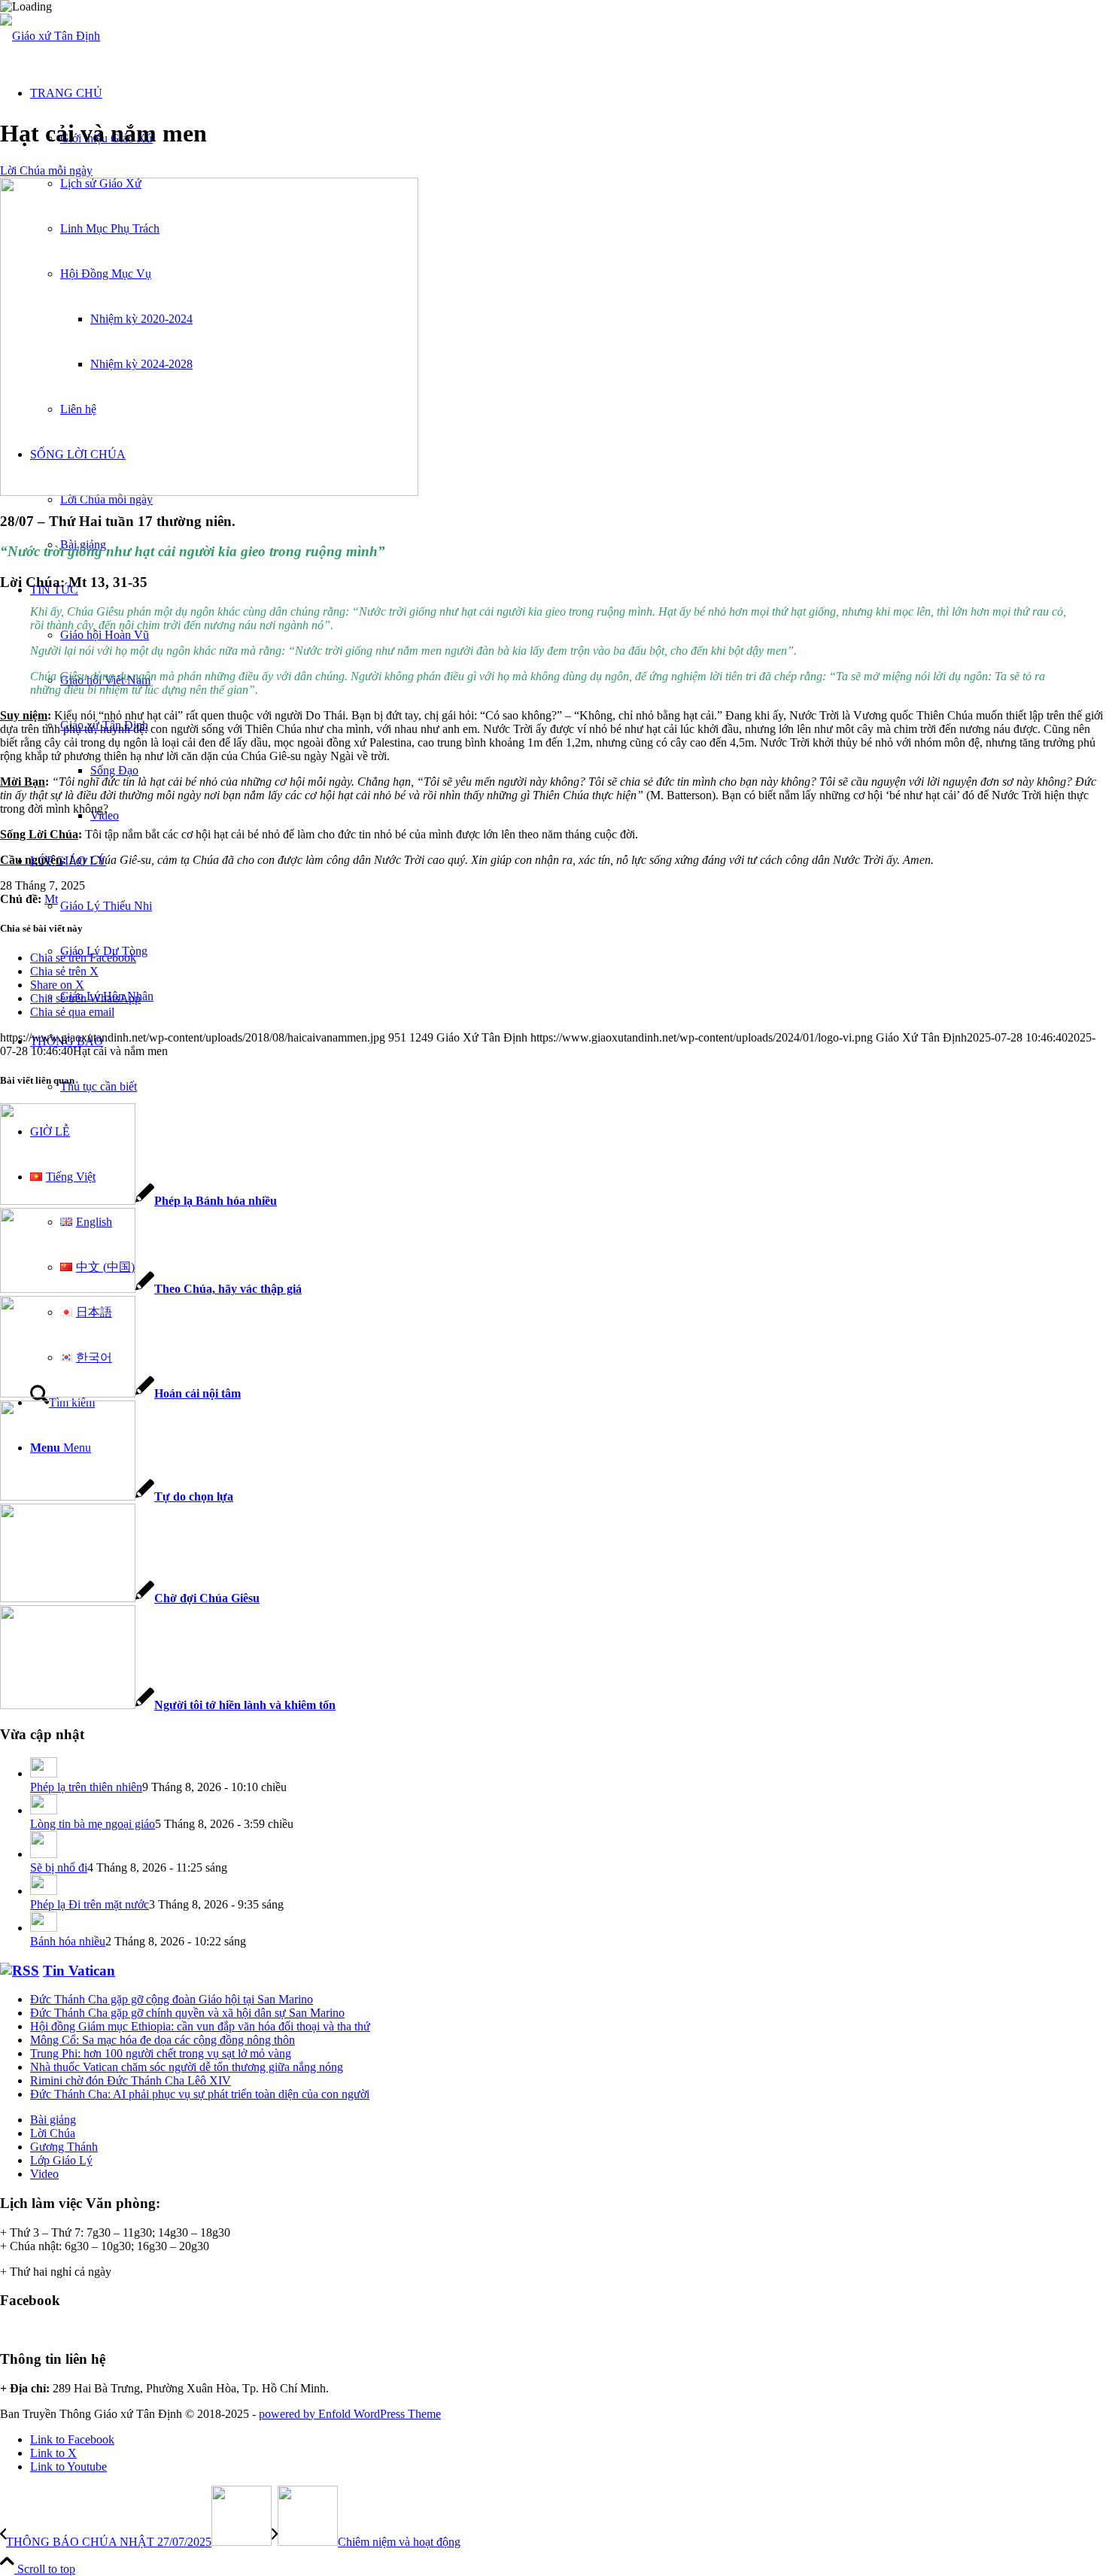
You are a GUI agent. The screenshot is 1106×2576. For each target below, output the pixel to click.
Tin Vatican (79, 1971)
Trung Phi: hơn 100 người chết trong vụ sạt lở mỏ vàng (161, 2053)
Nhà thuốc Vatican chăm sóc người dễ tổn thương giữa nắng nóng (187, 2067)
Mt (51, 899)
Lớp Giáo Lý (61, 2160)
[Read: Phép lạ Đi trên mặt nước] (44, 1891)
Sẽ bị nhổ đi (59, 1867)
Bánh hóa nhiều (68, 1941)
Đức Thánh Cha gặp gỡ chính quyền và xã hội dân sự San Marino (187, 2013)
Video (44, 2174)
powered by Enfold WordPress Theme (350, 2414)
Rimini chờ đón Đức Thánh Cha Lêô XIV (131, 2080)
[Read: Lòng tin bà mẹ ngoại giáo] (44, 1810)
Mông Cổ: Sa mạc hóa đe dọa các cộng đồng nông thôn (163, 2040)
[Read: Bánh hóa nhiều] (44, 1928)
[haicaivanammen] (209, 492)
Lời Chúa (53, 2133)
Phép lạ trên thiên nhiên (86, 1787)
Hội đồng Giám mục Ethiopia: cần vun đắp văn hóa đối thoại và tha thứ (200, 2026)
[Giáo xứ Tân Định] (50, 36)
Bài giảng (53, 2120)
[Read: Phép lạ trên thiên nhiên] (44, 1773)
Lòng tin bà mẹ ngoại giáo (93, 1824)
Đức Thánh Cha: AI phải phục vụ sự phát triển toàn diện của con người (200, 2094)
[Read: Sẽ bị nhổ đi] (44, 1854)
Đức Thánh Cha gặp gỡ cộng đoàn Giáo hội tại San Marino (172, 1999)
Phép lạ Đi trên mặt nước (90, 1904)
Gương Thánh (64, 2147)
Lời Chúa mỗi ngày (46, 170)
